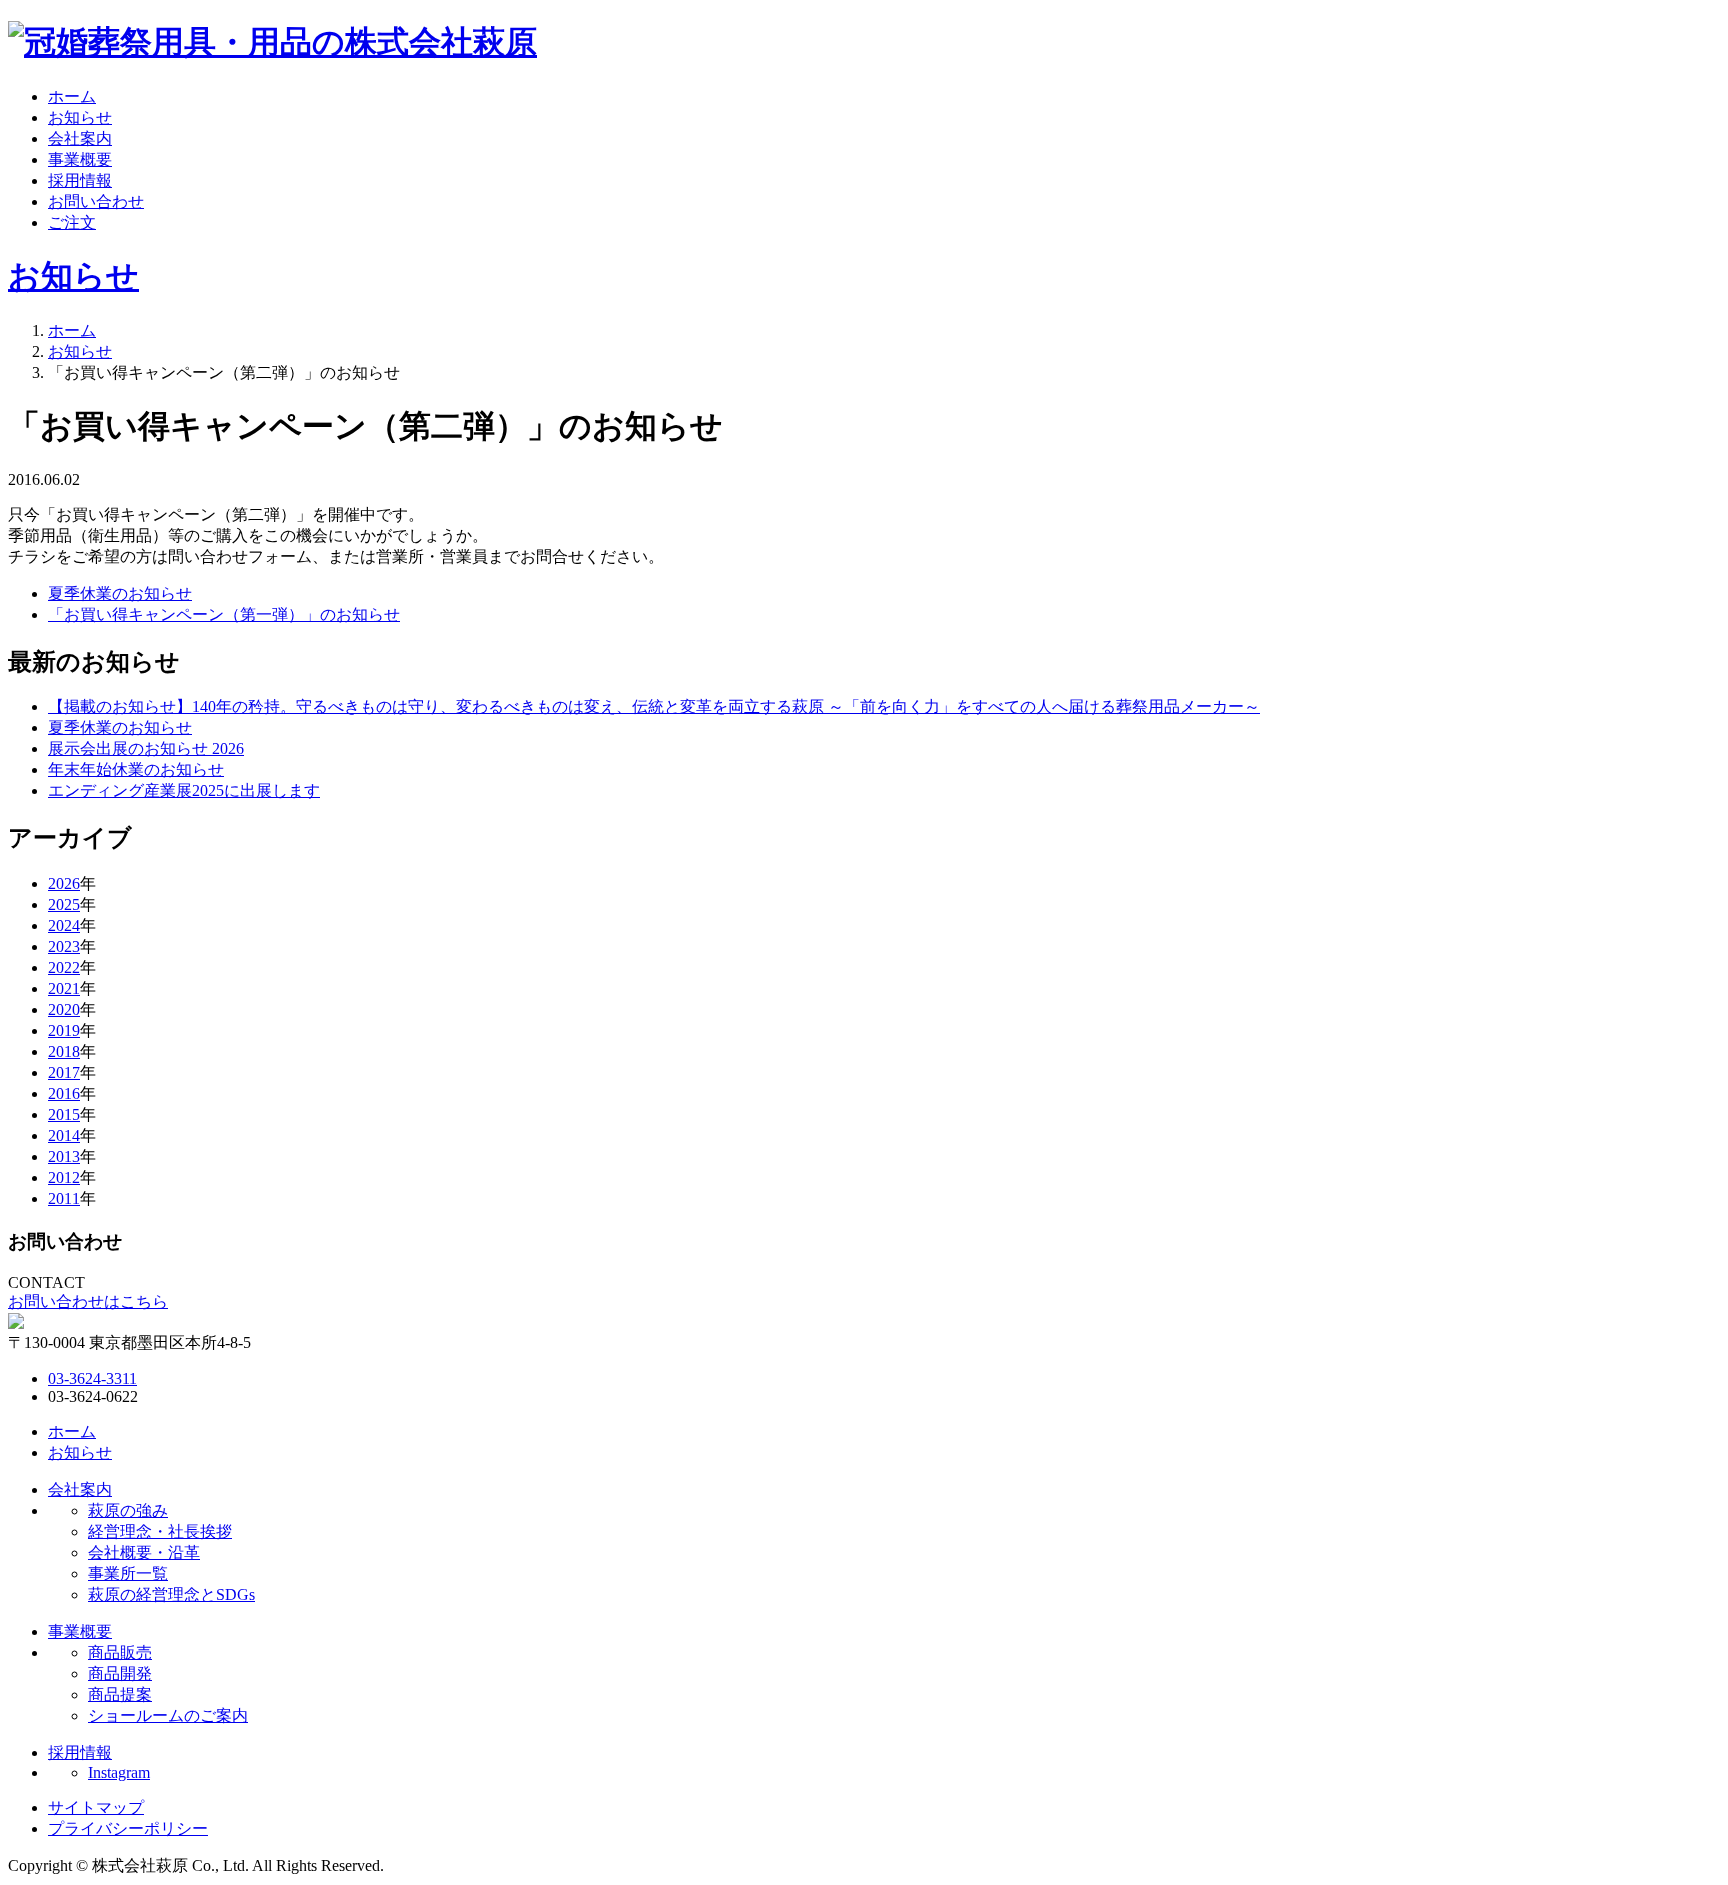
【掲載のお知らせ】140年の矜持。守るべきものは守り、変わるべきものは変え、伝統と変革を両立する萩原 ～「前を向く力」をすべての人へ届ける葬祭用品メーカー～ (654, 706)
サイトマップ (96, 1807)
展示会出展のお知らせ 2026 (146, 748)
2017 (64, 1072)
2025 (64, 904)
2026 (64, 883)
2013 (64, 1156)
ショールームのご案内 (168, 1715)
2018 (64, 1051)
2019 (64, 1030)
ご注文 (72, 222)
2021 (64, 988)
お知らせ (80, 117)
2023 (64, 946)
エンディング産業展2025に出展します (184, 790)
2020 (64, 1009)
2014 (64, 1135)
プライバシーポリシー (128, 1828)
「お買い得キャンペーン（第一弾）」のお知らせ (224, 614)
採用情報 (80, 180)
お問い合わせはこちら (88, 1301)
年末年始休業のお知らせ (136, 769)
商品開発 (120, 1673)
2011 (64, 1198)
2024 (64, 925)
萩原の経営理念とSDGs (171, 1594)
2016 (64, 1093)
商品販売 (120, 1652)
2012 (64, 1177)
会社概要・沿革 (144, 1552)
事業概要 (80, 159)
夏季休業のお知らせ (120, 593)
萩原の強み (128, 1510)
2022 (64, 967)
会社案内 (80, 138)
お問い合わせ (96, 201)
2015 (64, 1114)
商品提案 (120, 1694)
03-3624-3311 (92, 1378)
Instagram (119, 1772)
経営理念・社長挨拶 (160, 1531)
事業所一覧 (128, 1573)
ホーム (72, 96)
